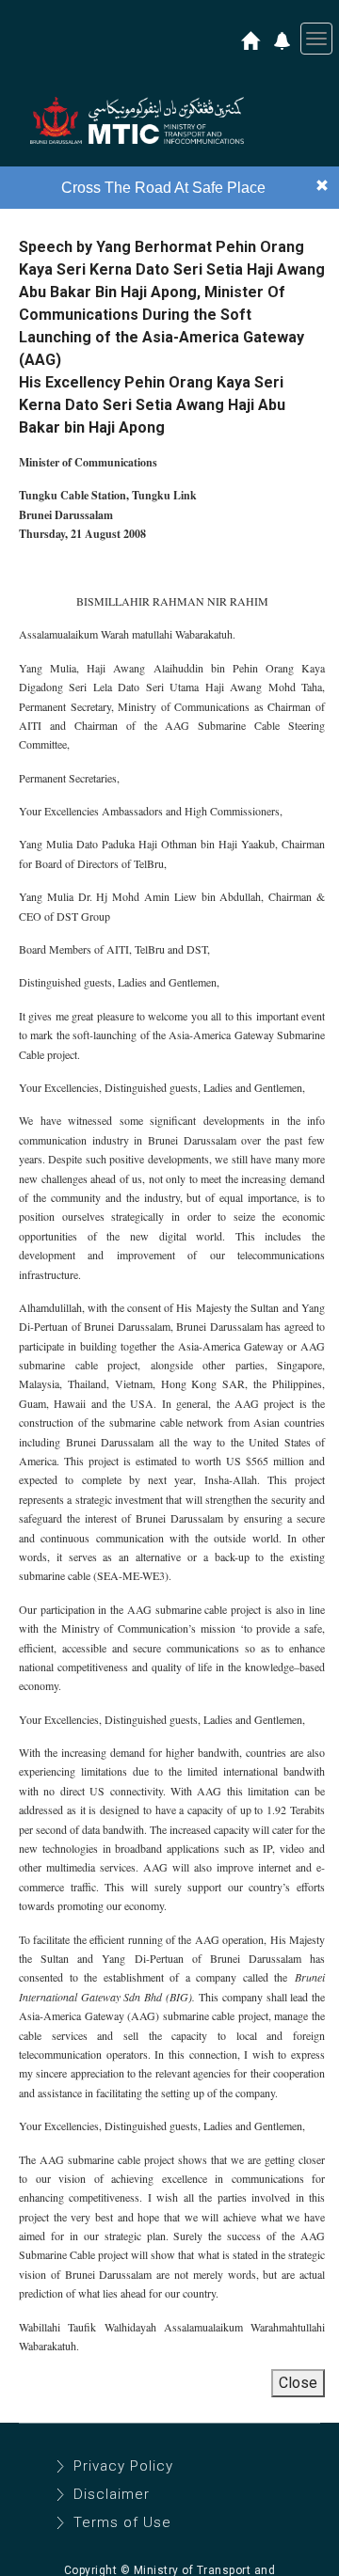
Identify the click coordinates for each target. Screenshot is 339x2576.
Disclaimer (112, 2494)
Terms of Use (122, 2522)
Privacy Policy (123, 2466)
